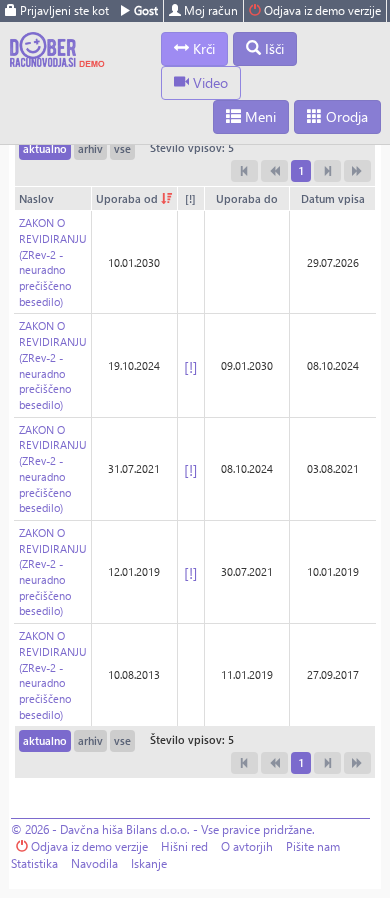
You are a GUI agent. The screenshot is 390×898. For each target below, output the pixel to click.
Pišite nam (313, 846)
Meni (258, 116)
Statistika (34, 863)
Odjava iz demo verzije (321, 10)
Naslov (36, 198)
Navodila (94, 863)
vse (122, 148)
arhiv (90, 148)
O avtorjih (247, 846)
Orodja (345, 116)
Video (208, 82)
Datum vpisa (333, 198)
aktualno (45, 148)
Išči (272, 48)
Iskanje (149, 863)
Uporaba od (128, 198)
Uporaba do (247, 198)
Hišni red (184, 846)
